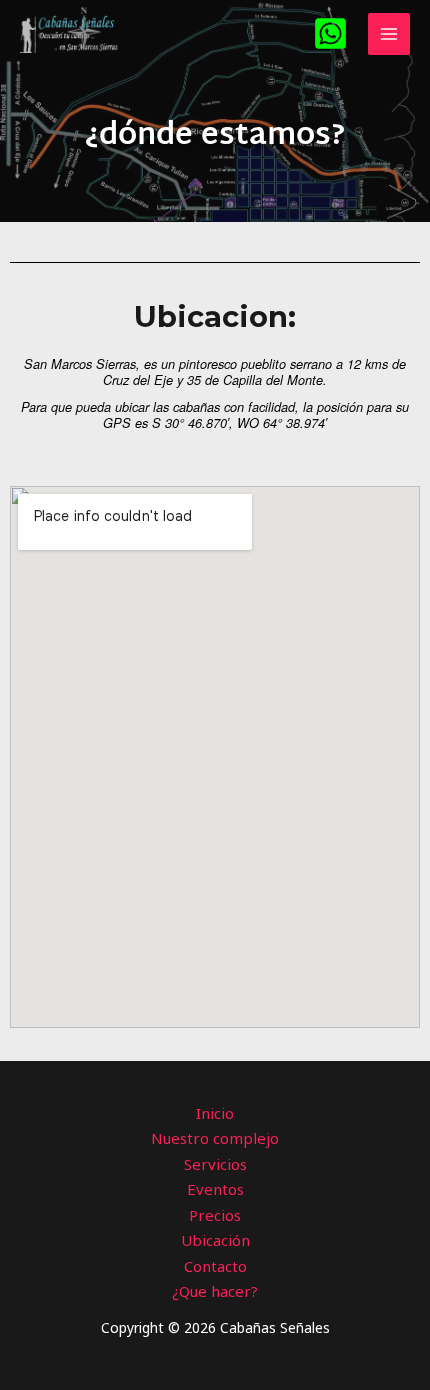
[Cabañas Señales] (70, 34)
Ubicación (215, 1240)
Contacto (215, 1266)
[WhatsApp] (330, 33)
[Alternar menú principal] (389, 34)
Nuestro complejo (215, 1138)
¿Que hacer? (215, 1291)
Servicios (215, 1164)
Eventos (215, 1189)
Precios (215, 1215)
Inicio (215, 1113)
